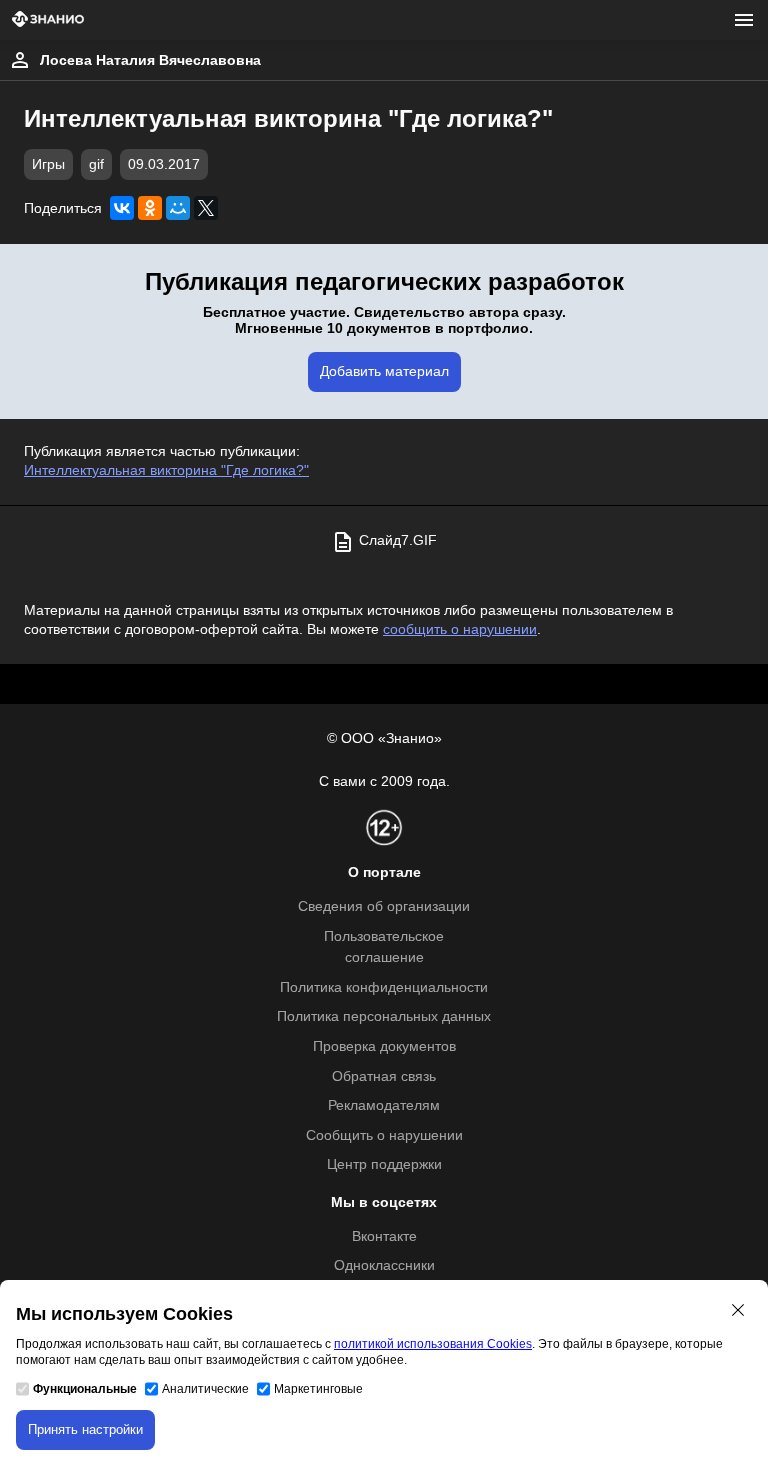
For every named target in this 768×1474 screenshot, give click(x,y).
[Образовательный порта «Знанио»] (48, 20)
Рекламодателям (384, 1105)
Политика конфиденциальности (384, 987)
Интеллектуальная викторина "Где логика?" (166, 470)
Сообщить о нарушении (384, 1135)
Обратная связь (384, 1076)
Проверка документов (384, 1046)
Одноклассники (384, 1265)
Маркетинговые (318, 1389)
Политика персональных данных (384, 1016)
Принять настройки (85, 1429)
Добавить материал (384, 371)
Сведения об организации (384, 906)
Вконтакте (384, 1236)
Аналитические (205, 1389)
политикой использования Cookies (433, 1344)
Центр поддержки (384, 1164)
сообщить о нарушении (460, 629)
